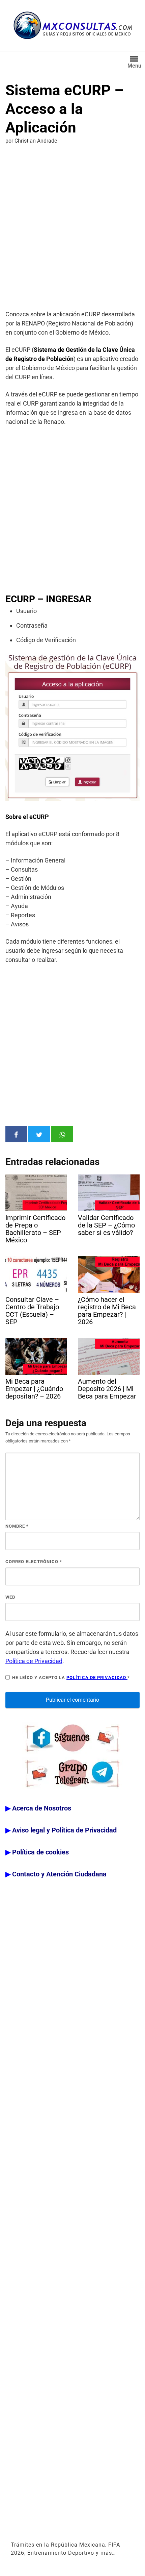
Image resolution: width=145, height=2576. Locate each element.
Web (10, 1597)
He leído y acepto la (71, 1678)
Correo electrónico (34, 1562)
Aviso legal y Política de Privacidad (64, 1830)
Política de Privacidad (34, 1661)
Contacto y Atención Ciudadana (59, 1874)
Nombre (17, 1526)
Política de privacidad (97, 1678)
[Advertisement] (72, 228)
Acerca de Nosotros (42, 1808)
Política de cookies (40, 1852)
